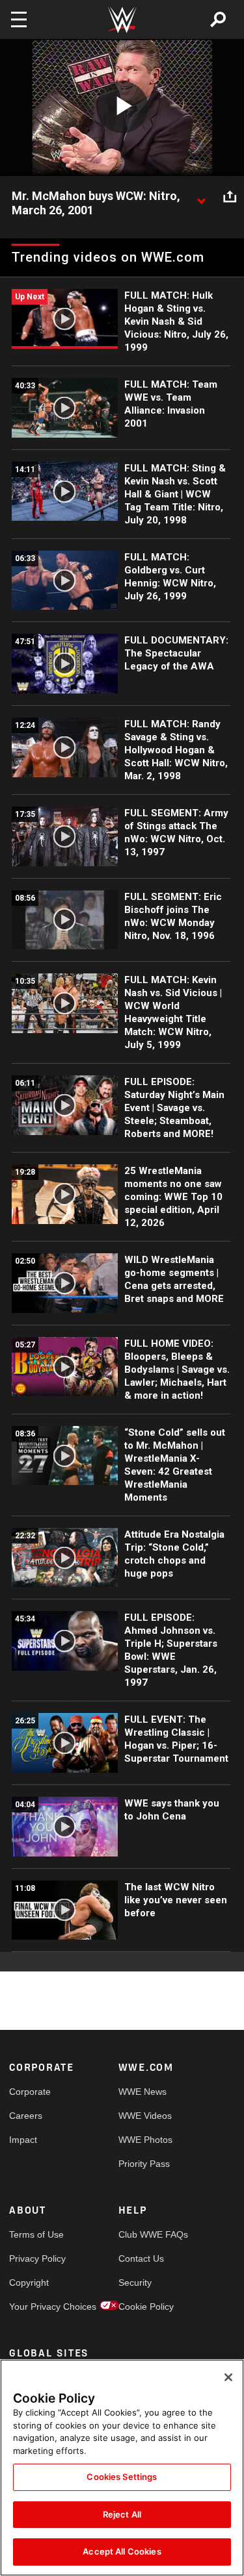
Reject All (122, 2514)
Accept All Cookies (122, 2551)
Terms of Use (36, 2234)
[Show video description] (201, 197)
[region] (122, 2468)
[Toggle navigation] (19, 19)
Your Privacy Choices (36, 2307)
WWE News (142, 2092)
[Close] (228, 2377)
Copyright (29, 2282)
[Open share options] (230, 197)
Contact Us (141, 2258)
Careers (26, 2116)
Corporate (30, 2092)
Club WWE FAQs (146, 2234)
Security (135, 2282)
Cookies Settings (122, 2477)
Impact (23, 2140)
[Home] (122, 20)
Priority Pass (144, 2164)
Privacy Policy (36, 2258)
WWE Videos (145, 2116)
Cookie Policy (146, 2307)
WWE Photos (145, 2140)
